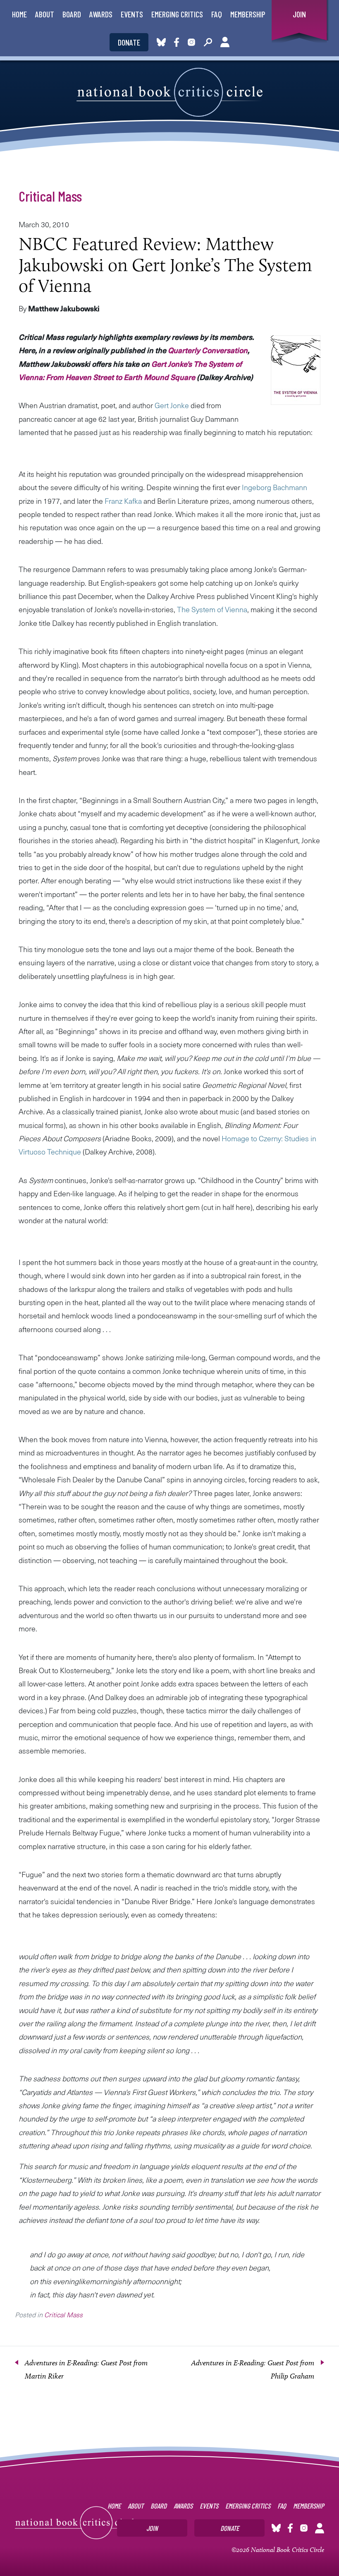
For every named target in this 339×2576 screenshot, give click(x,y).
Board (72, 14)
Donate (129, 42)
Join (299, 14)
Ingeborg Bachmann (275, 487)
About (45, 14)
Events (132, 14)
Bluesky (161, 42)
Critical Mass (50, 196)
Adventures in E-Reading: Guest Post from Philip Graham (253, 2369)
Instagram (191, 42)
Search (208, 42)
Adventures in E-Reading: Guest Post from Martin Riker (86, 2369)
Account (225, 42)
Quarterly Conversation (208, 350)
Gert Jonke (172, 405)
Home (19, 14)
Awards (101, 14)
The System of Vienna (212, 609)
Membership (248, 14)
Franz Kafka (123, 501)
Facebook (178, 42)
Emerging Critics (177, 14)
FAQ (217, 14)
